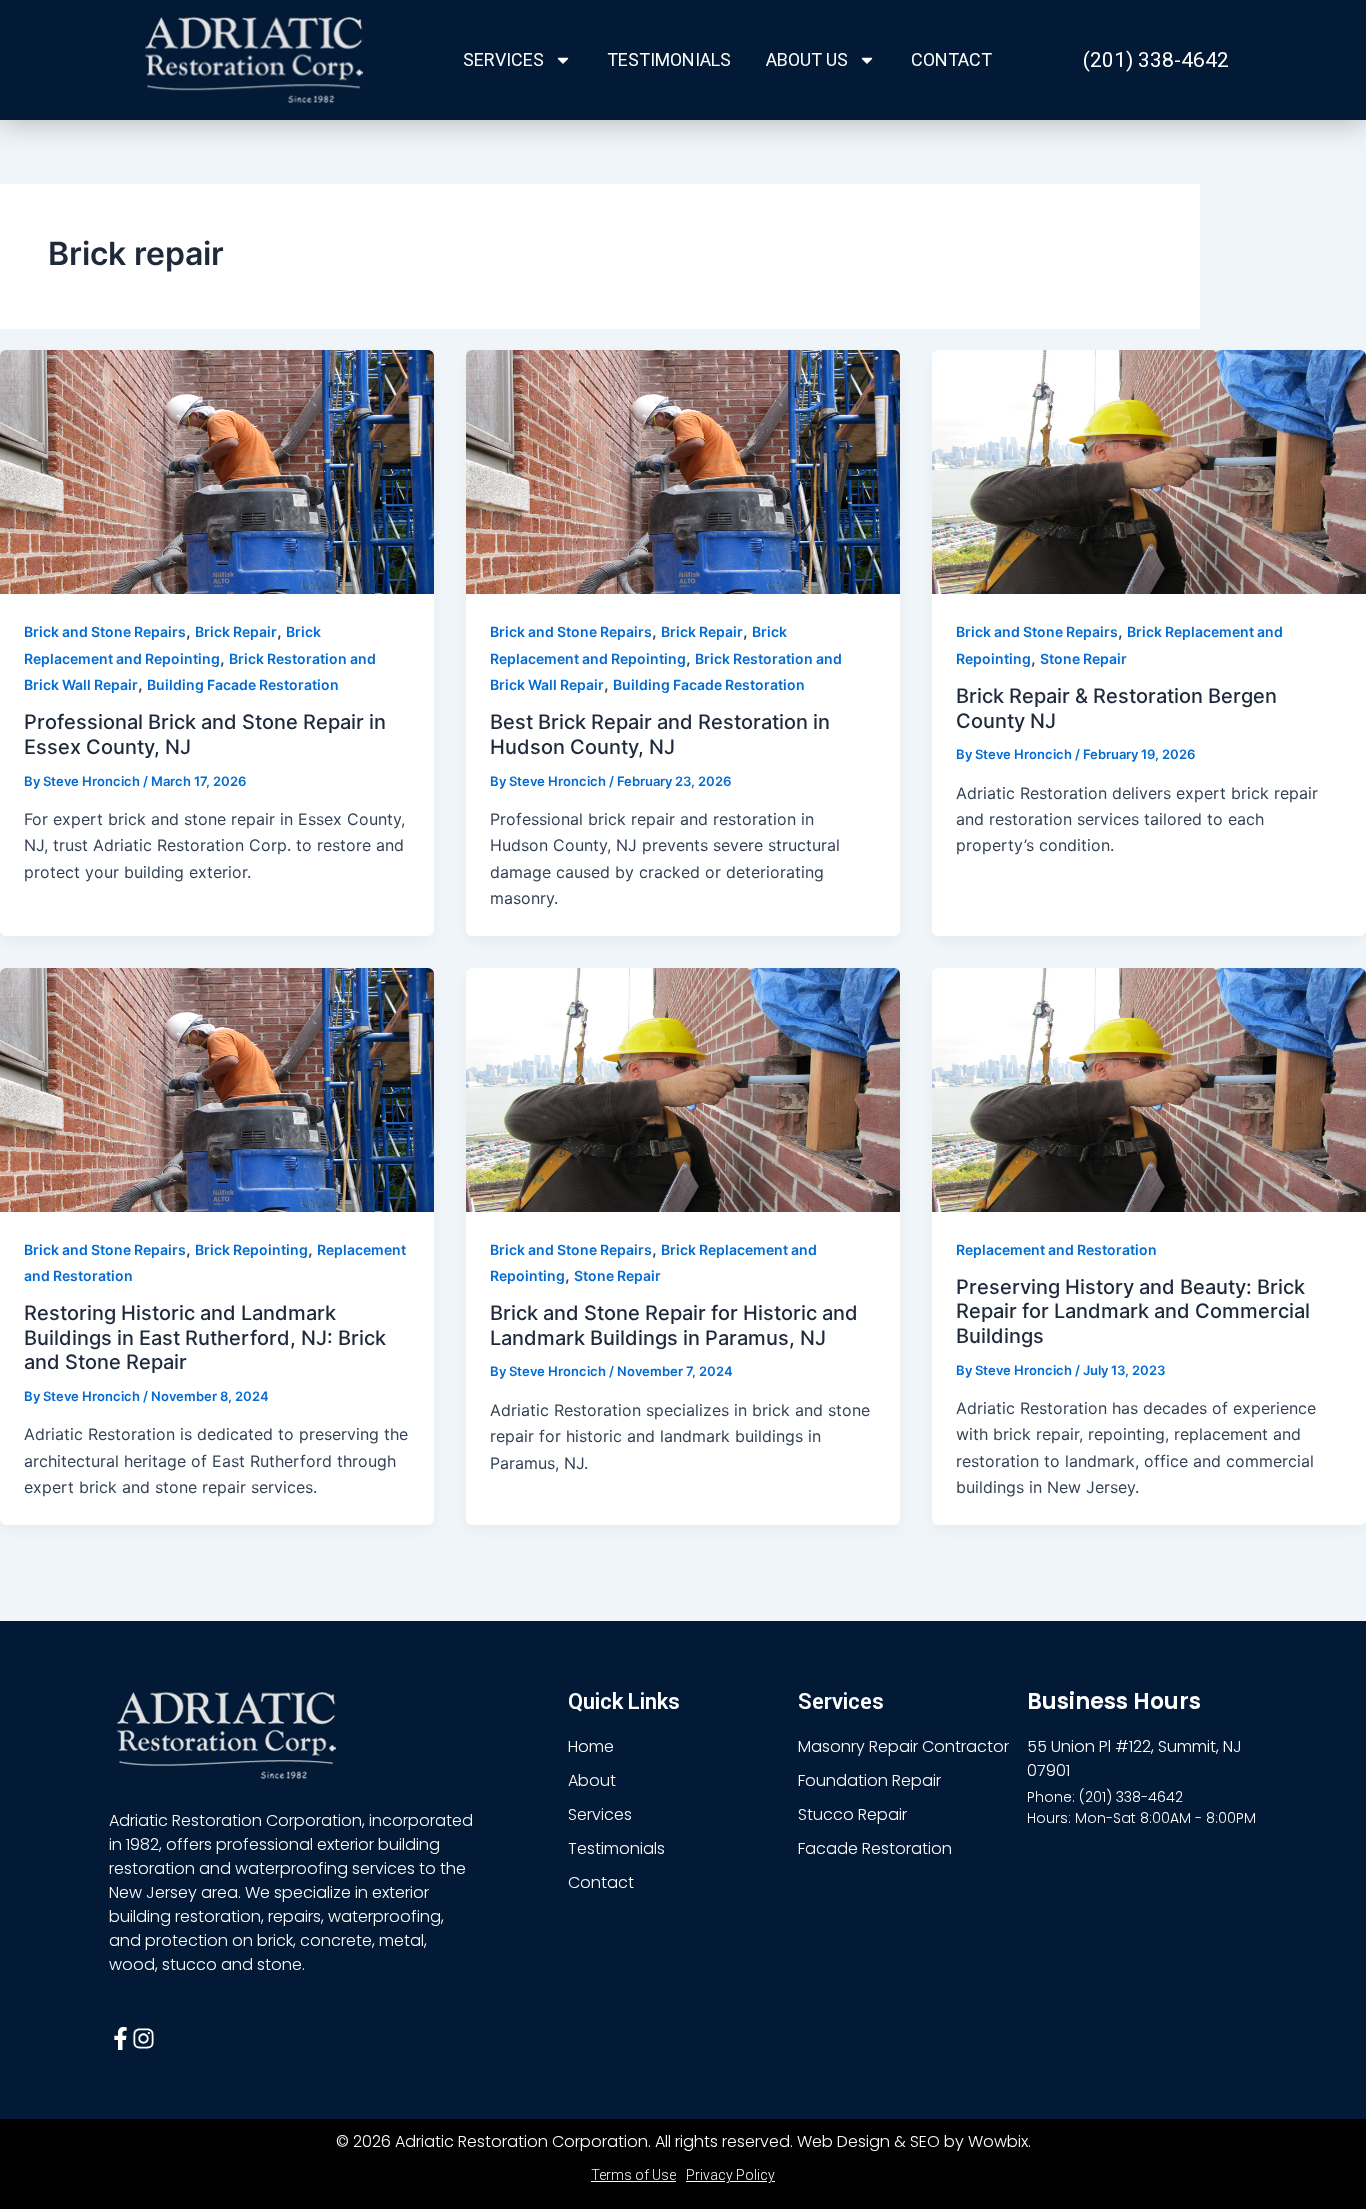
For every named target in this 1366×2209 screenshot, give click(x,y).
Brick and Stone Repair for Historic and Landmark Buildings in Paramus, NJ (674, 1325)
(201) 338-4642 (1156, 60)
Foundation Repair (869, 1780)
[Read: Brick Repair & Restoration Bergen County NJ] (1149, 471)
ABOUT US (807, 59)
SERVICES (503, 59)
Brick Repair (236, 631)
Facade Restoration (875, 1848)
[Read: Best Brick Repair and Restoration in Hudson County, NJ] (683, 471)
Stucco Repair (852, 1814)
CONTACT (951, 59)
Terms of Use (633, 2175)
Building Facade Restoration (243, 684)
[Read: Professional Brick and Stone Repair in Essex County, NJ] (217, 471)
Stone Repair (1083, 658)
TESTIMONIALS (669, 59)
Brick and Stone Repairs (105, 631)
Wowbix (998, 2141)
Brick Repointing (251, 1249)
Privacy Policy (730, 2175)
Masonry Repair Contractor (903, 1746)
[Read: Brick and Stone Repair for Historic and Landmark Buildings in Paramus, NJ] (683, 1088)
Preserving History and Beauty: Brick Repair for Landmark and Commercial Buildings (1133, 1311)
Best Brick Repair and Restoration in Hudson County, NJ (660, 734)
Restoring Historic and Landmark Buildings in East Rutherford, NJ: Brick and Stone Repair (205, 1337)
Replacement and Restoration (1056, 1249)
